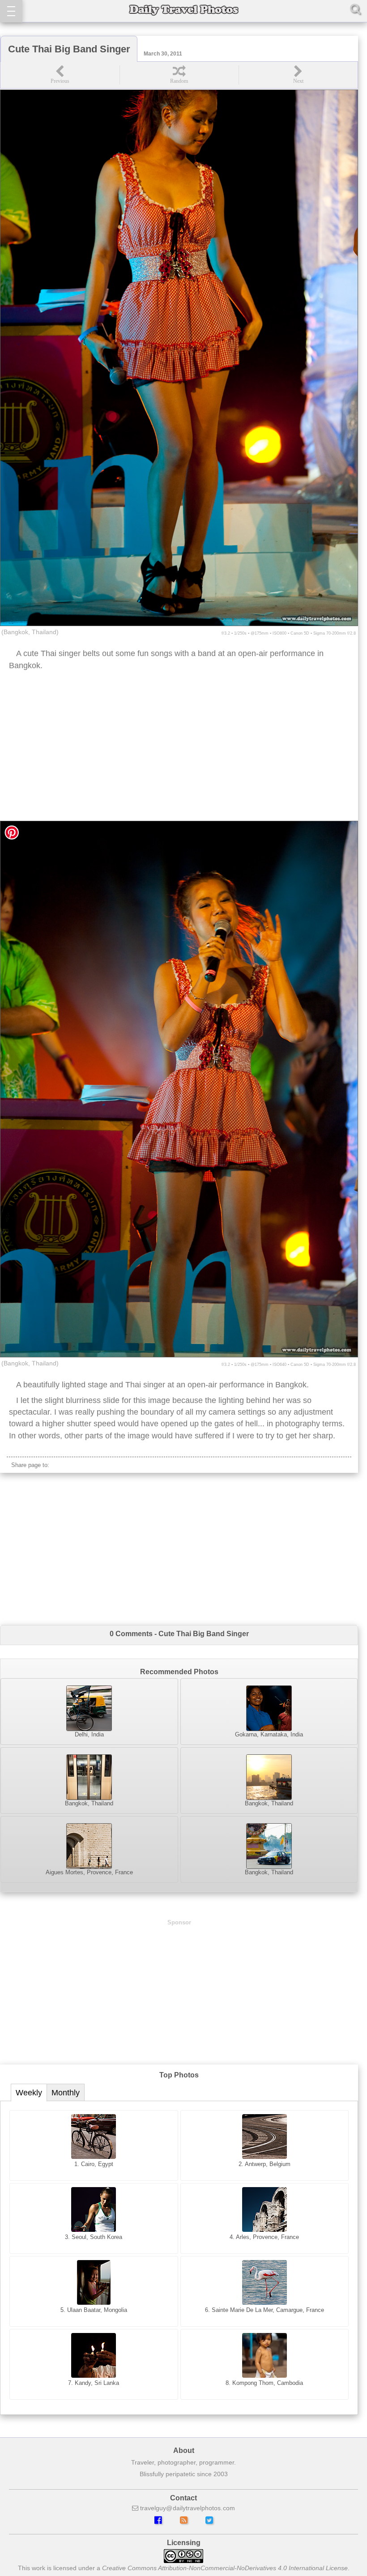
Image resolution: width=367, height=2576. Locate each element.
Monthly (66, 2093)
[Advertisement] (179, 749)
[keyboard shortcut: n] (298, 75)
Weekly (29, 2093)
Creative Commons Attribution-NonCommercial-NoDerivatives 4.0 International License (225, 2568)
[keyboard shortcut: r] (179, 75)
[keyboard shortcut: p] (60, 75)
